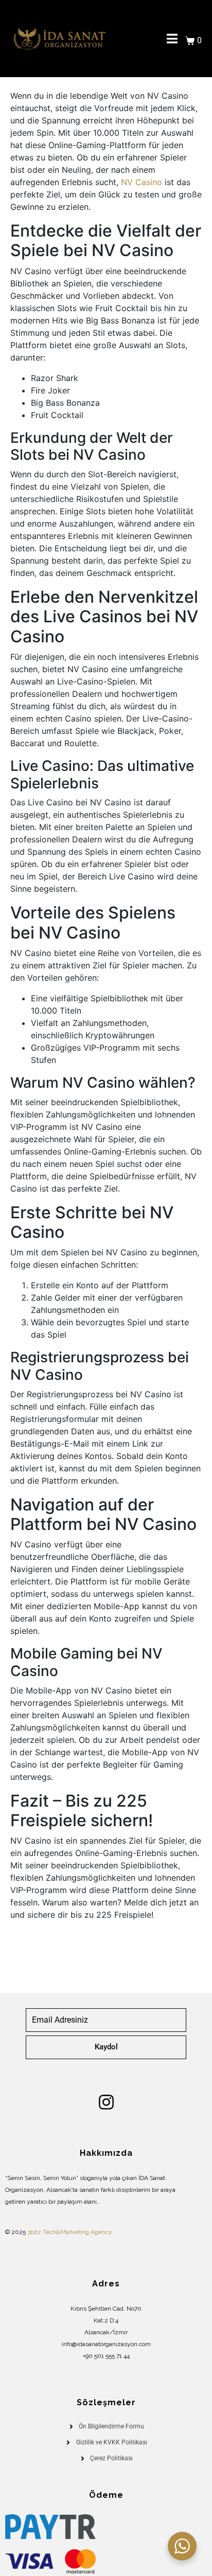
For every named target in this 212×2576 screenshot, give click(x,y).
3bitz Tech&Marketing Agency (70, 2232)
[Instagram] (106, 2102)
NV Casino (142, 182)
